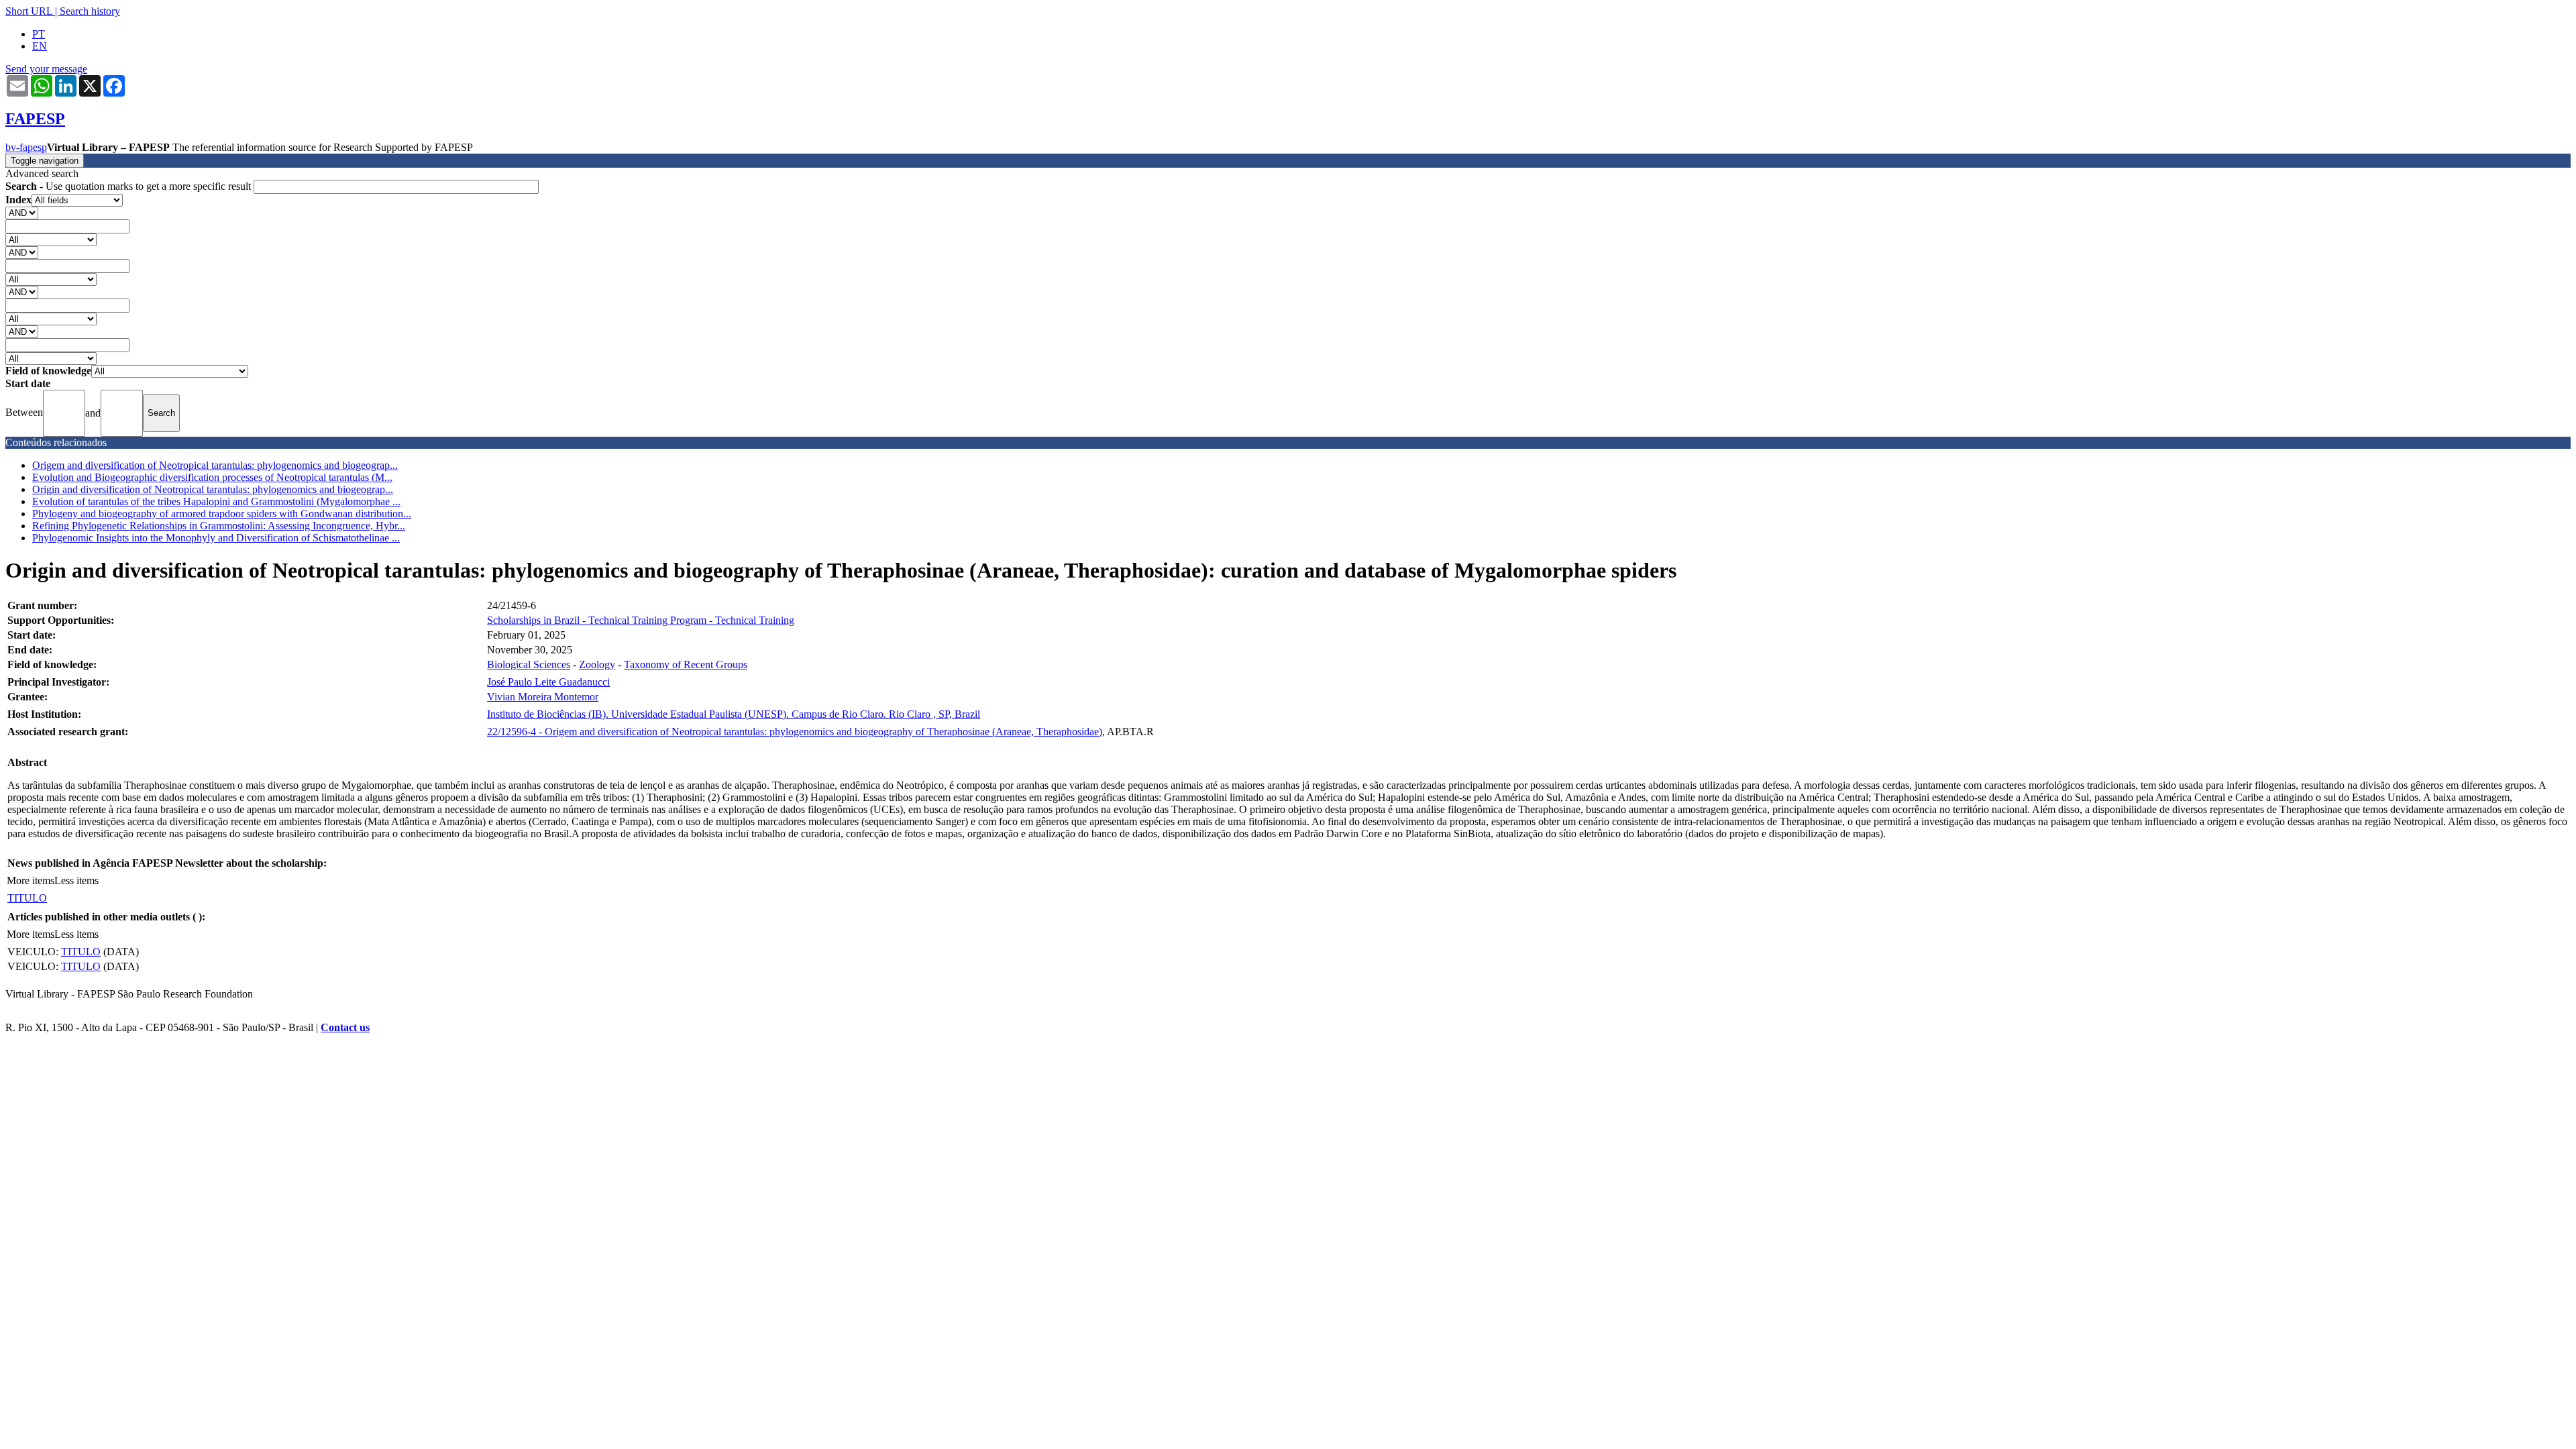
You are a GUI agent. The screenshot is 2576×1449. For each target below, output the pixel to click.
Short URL (29, 11)
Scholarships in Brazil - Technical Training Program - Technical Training (641, 620)
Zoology (597, 664)
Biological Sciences (529, 664)
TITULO (27, 898)
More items (31, 880)
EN (40, 46)
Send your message (46, 69)
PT (39, 34)
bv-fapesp (26, 147)
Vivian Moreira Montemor (543, 697)
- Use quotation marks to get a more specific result (129, 186)
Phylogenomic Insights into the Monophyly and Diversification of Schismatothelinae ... (216, 538)
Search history (90, 11)
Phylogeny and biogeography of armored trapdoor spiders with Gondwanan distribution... (222, 514)
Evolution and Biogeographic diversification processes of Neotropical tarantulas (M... (212, 477)
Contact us (345, 1027)
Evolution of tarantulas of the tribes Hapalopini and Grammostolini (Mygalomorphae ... (216, 501)
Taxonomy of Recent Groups (686, 664)
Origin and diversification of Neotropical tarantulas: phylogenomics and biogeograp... (213, 489)
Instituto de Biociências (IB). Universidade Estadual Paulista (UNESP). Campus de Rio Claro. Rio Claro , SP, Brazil (734, 714)
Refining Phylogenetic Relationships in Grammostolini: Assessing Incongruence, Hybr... (219, 526)
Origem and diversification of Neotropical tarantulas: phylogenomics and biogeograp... (215, 465)
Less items (76, 880)
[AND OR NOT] (22, 212)
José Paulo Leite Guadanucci (548, 682)
